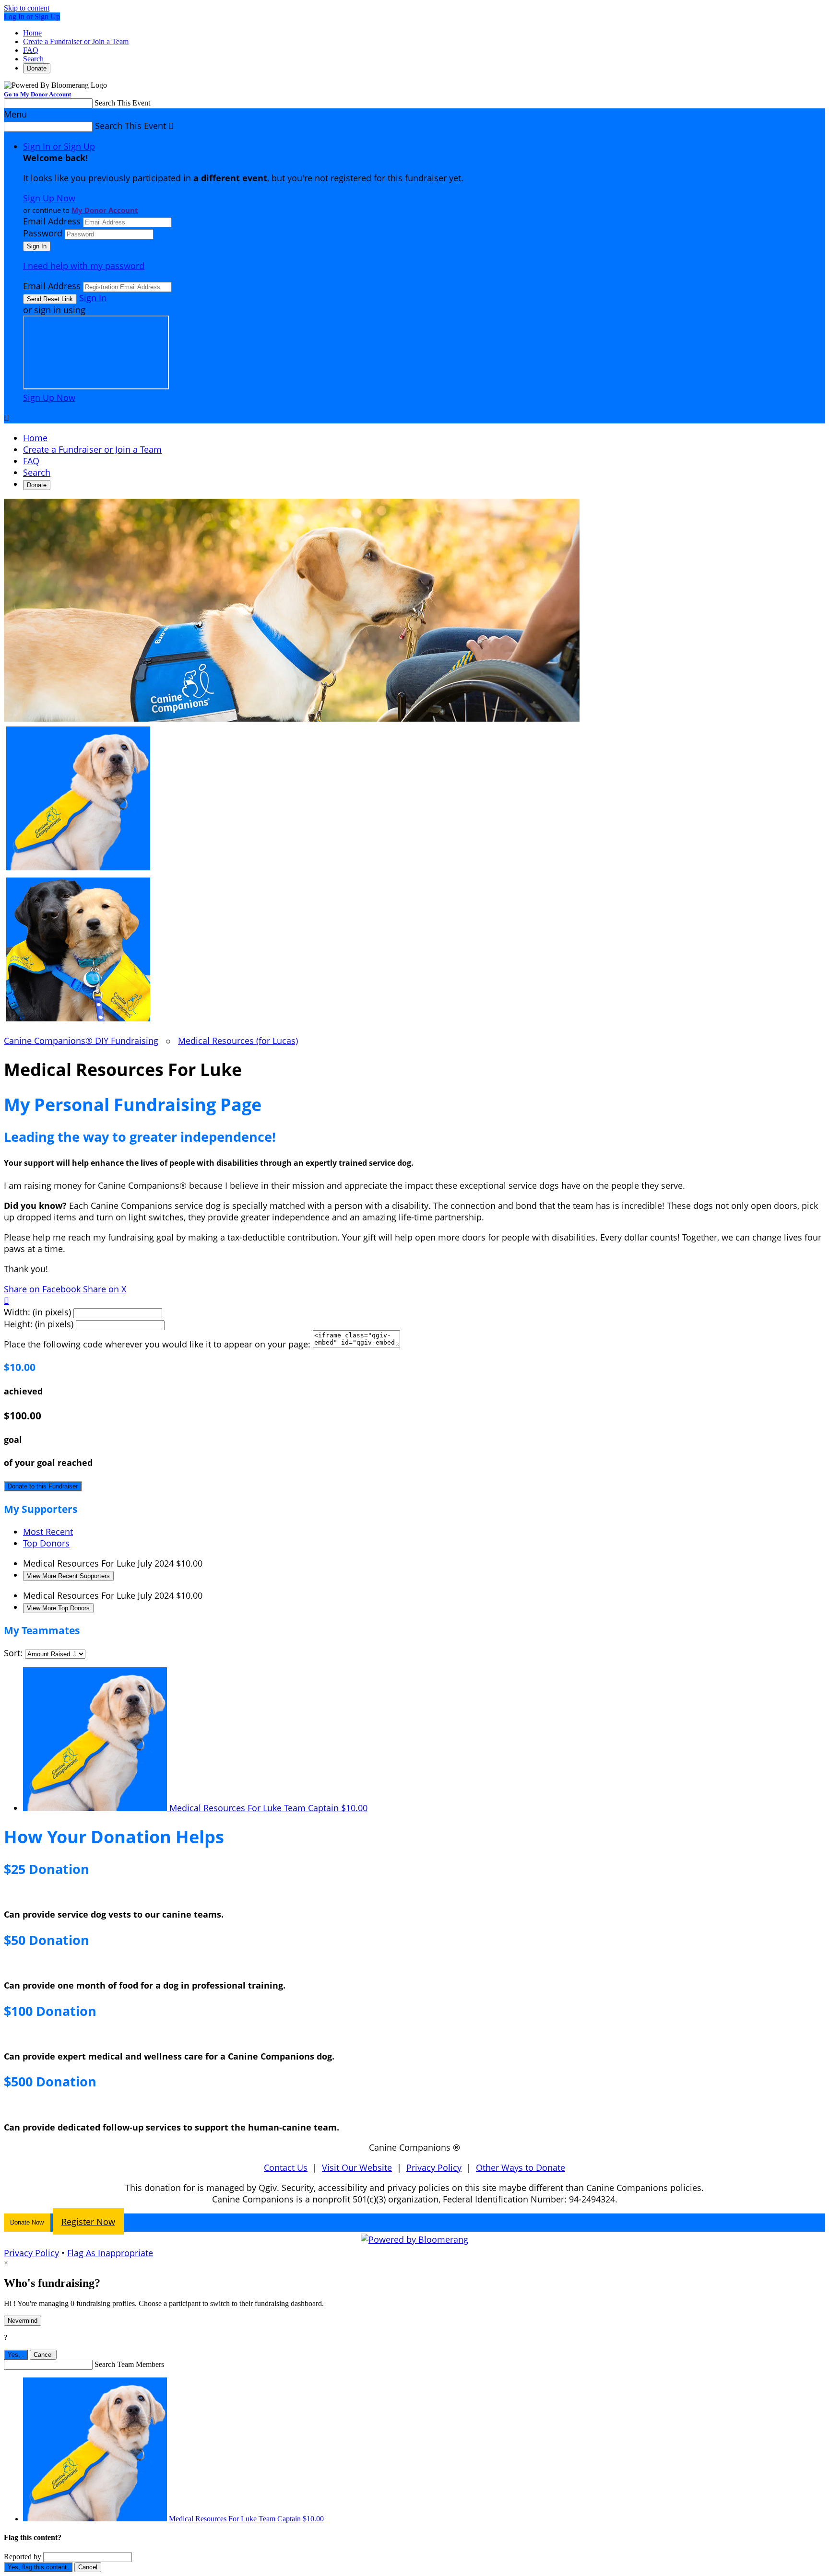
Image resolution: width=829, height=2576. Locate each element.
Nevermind (23, 2321)
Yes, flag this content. (38, 2567)
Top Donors (46, 1543)
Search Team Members (129, 2364)
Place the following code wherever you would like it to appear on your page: (157, 1344)
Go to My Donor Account (37, 94)
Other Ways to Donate (521, 2167)
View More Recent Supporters (68, 1576)
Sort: (13, 1653)
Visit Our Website (357, 2167)
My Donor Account (105, 210)
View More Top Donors (58, 1608)
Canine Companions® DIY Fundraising (81, 1041)
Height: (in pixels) (39, 1324)
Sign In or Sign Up (59, 146)
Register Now (88, 2221)
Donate (37, 68)
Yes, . (16, 2355)
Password (43, 233)
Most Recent (48, 1532)
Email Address (52, 221)
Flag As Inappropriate (110, 2253)
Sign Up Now (49, 198)
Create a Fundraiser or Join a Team (76, 41)
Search (33, 59)
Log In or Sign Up (32, 17)
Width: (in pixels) (37, 1312)
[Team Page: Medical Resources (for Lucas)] (414, 951)
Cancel (43, 2355)
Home (32, 33)
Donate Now (27, 2222)
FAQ (31, 50)
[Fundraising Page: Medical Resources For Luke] (414, 800)
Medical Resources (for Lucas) (238, 1041)
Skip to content (27, 8)
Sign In (93, 298)
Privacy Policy (434, 2167)
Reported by (23, 2557)
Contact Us (286, 2167)
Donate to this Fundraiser (43, 1486)
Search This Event (122, 103)
